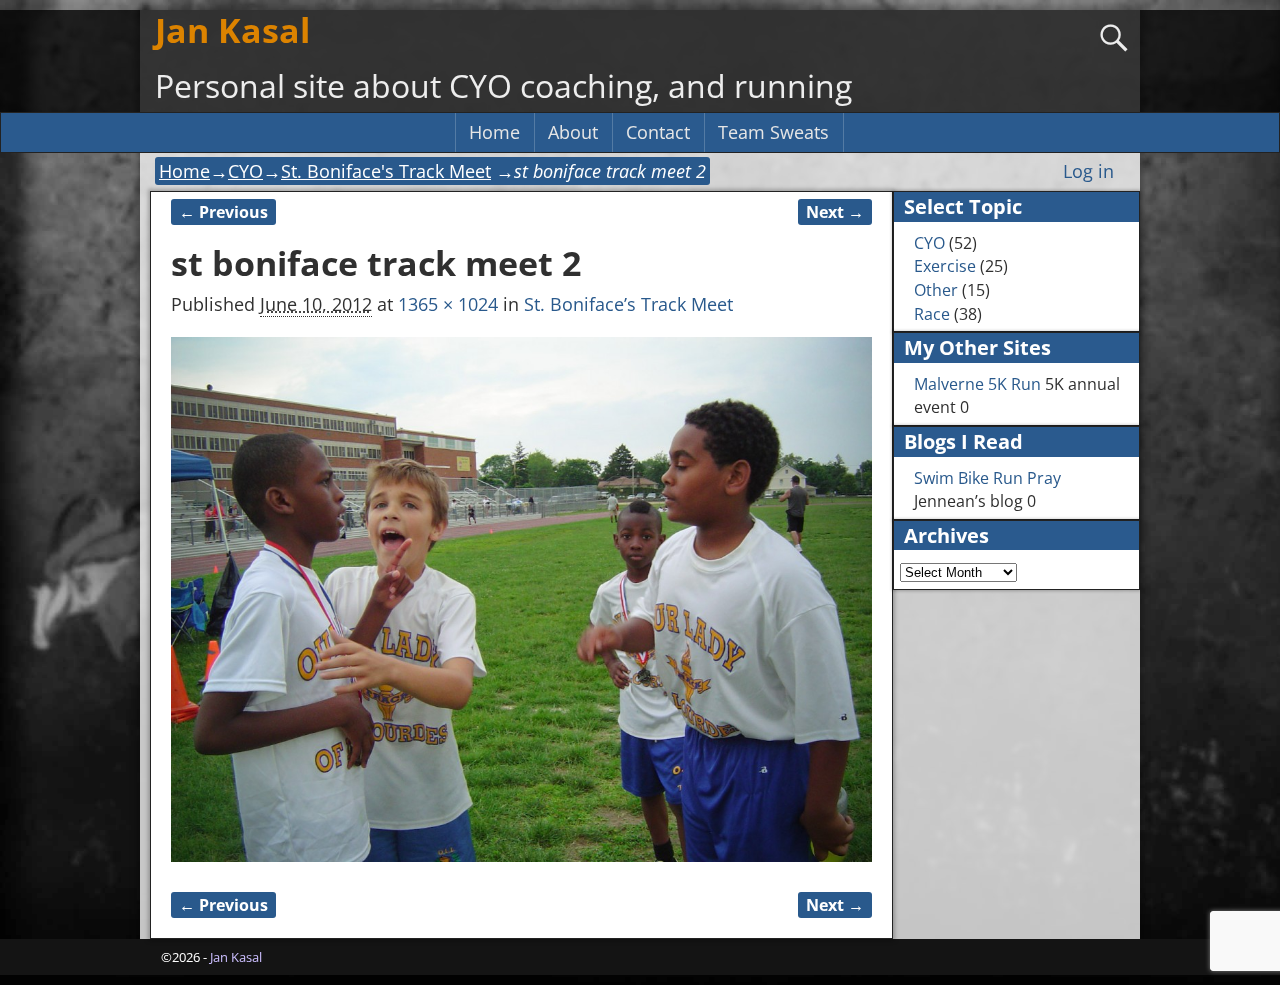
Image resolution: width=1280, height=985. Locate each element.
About (573, 132)
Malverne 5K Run (977, 384)
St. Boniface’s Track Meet (628, 304)
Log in (1088, 171)
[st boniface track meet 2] (521, 600)
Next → (835, 212)
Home (494, 132)
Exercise (945, 266)
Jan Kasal (232, 30)
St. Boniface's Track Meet (386, 171)
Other (936, 290)
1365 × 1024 (448, 304)
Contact (658, 132)
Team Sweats (773, 132)
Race (932, 314)
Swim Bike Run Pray (987, 478)
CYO (245, 171)
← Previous (223, 212)
